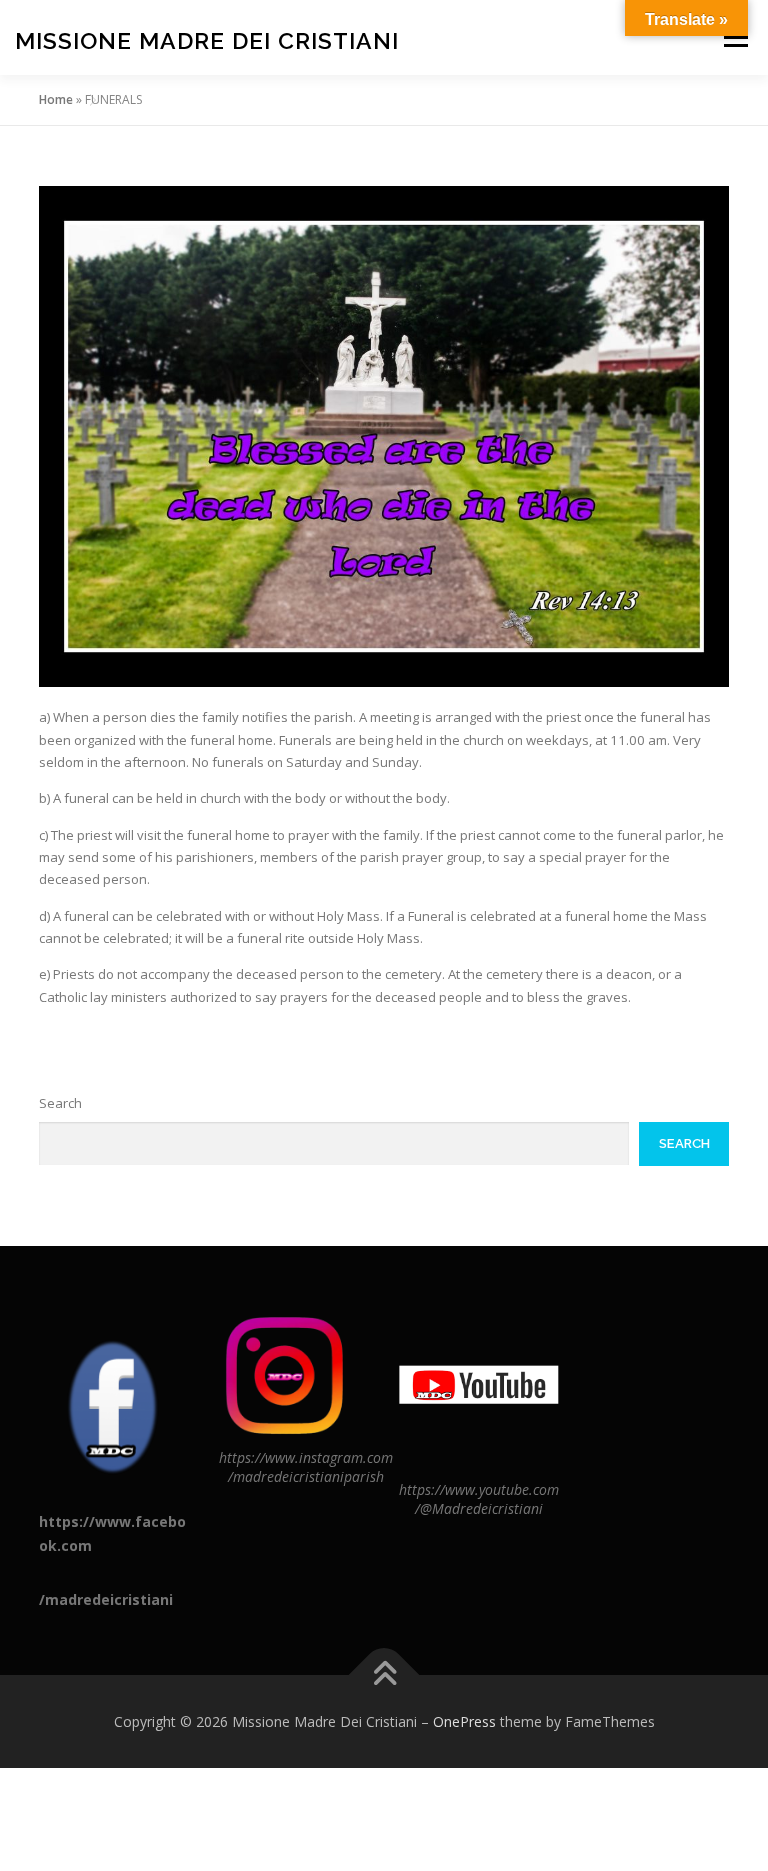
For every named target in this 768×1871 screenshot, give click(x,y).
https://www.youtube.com (479, 1489)
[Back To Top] (384, 1674)
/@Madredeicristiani (479, 1508)
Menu (735, 37)
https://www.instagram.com (306, 1457)
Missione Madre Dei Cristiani (207, 39)
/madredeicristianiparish (306, 1476)
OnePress (464, 1721)
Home (56, 99)
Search (60, 1103)
